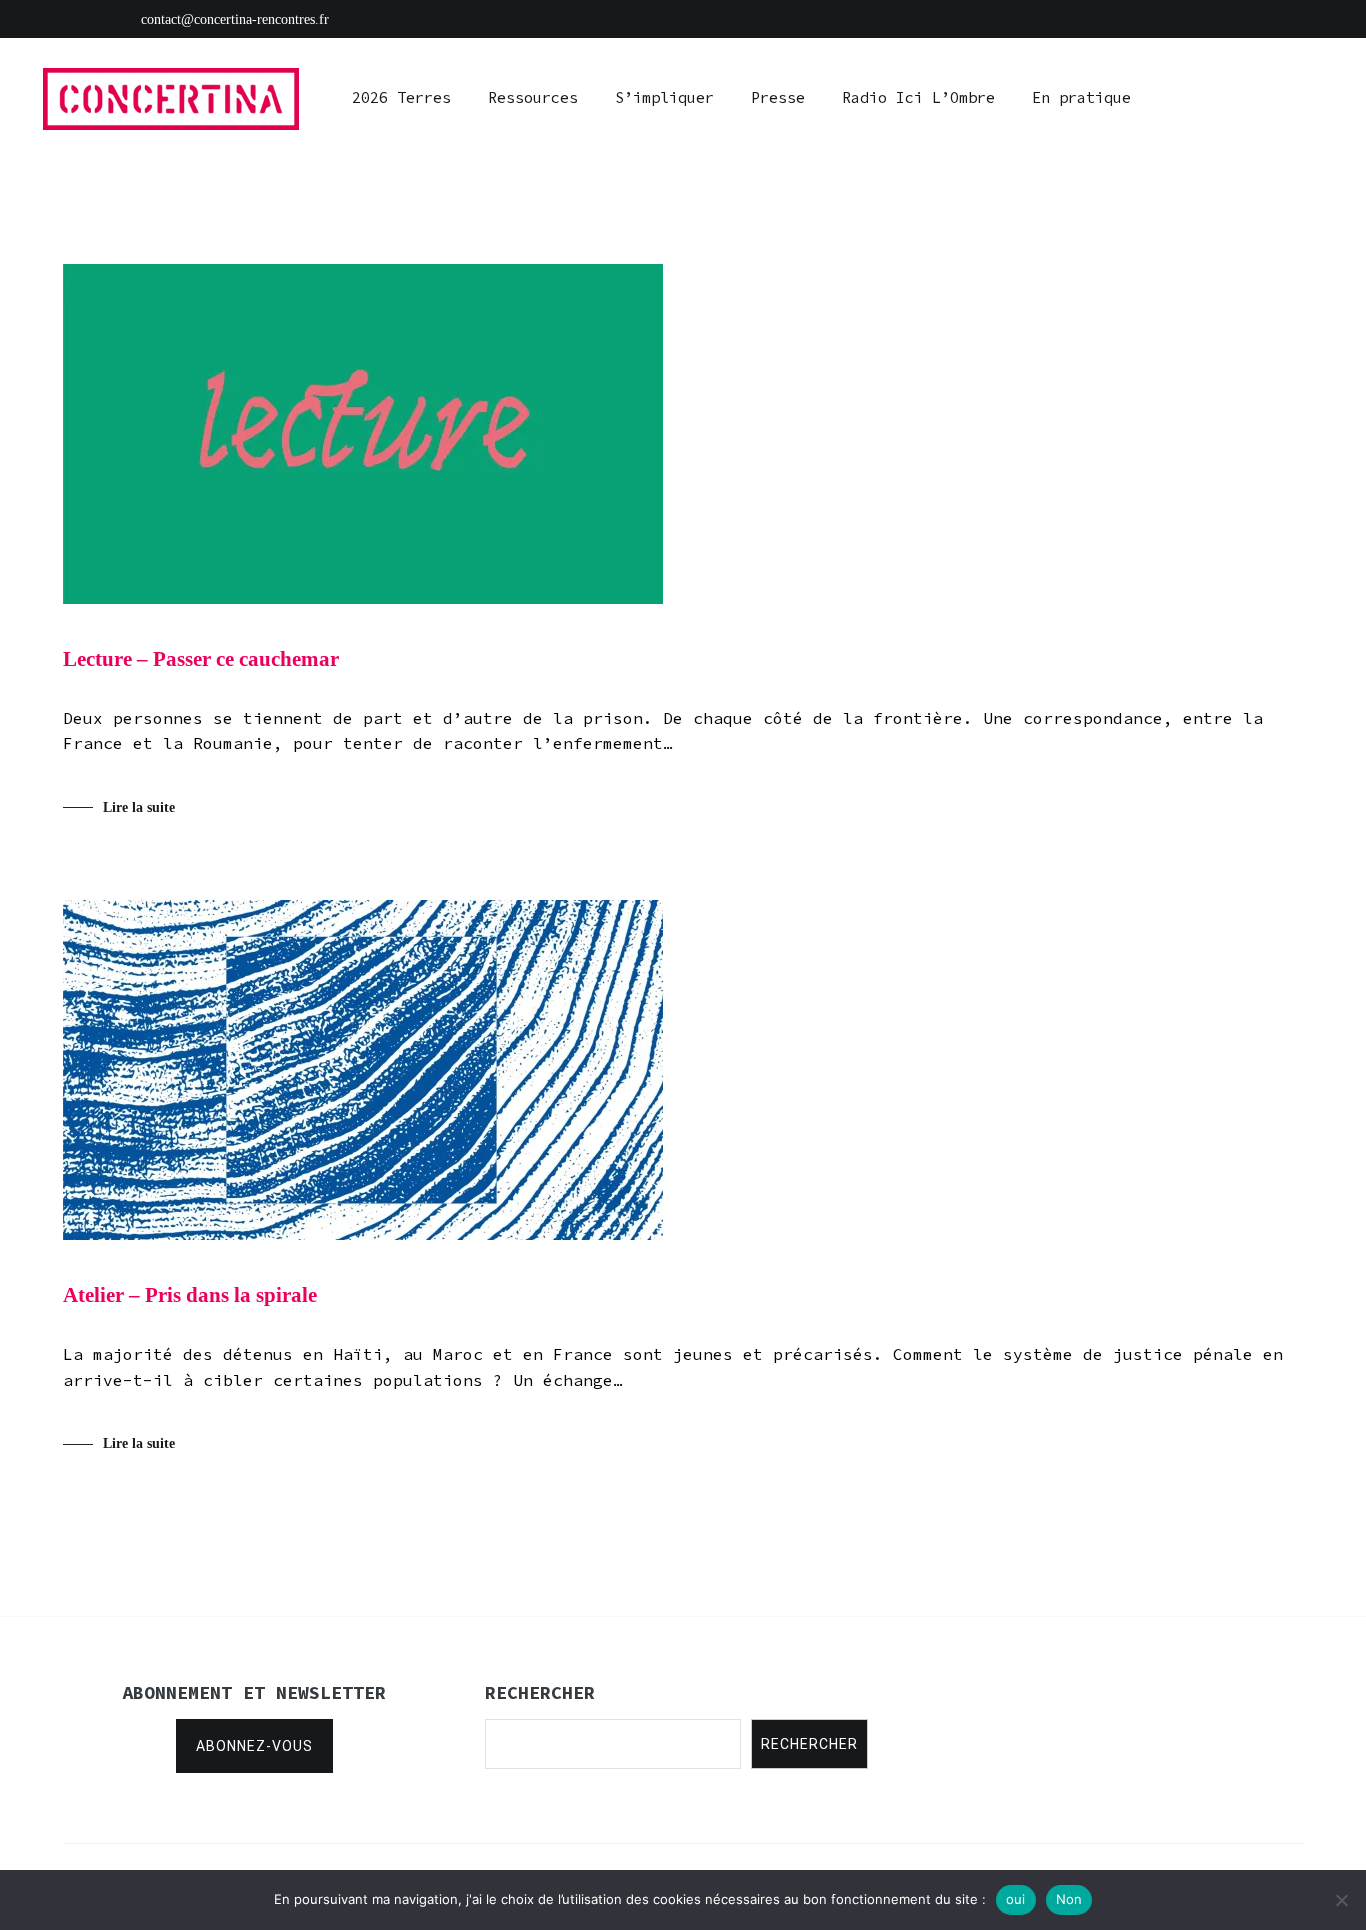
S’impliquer (664, 97)
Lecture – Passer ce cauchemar (201, 659)
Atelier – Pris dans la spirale (190, 1295)
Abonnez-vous (254, 1746)
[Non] (1341, 1900)
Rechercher (809, 1744)
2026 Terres (401, 97)
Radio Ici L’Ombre (918, 97)
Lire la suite (139, 807)
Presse (778, 97)
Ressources (533, 97)
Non (1069, 1899)
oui (1016, 1899)
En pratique (1081, 97)
